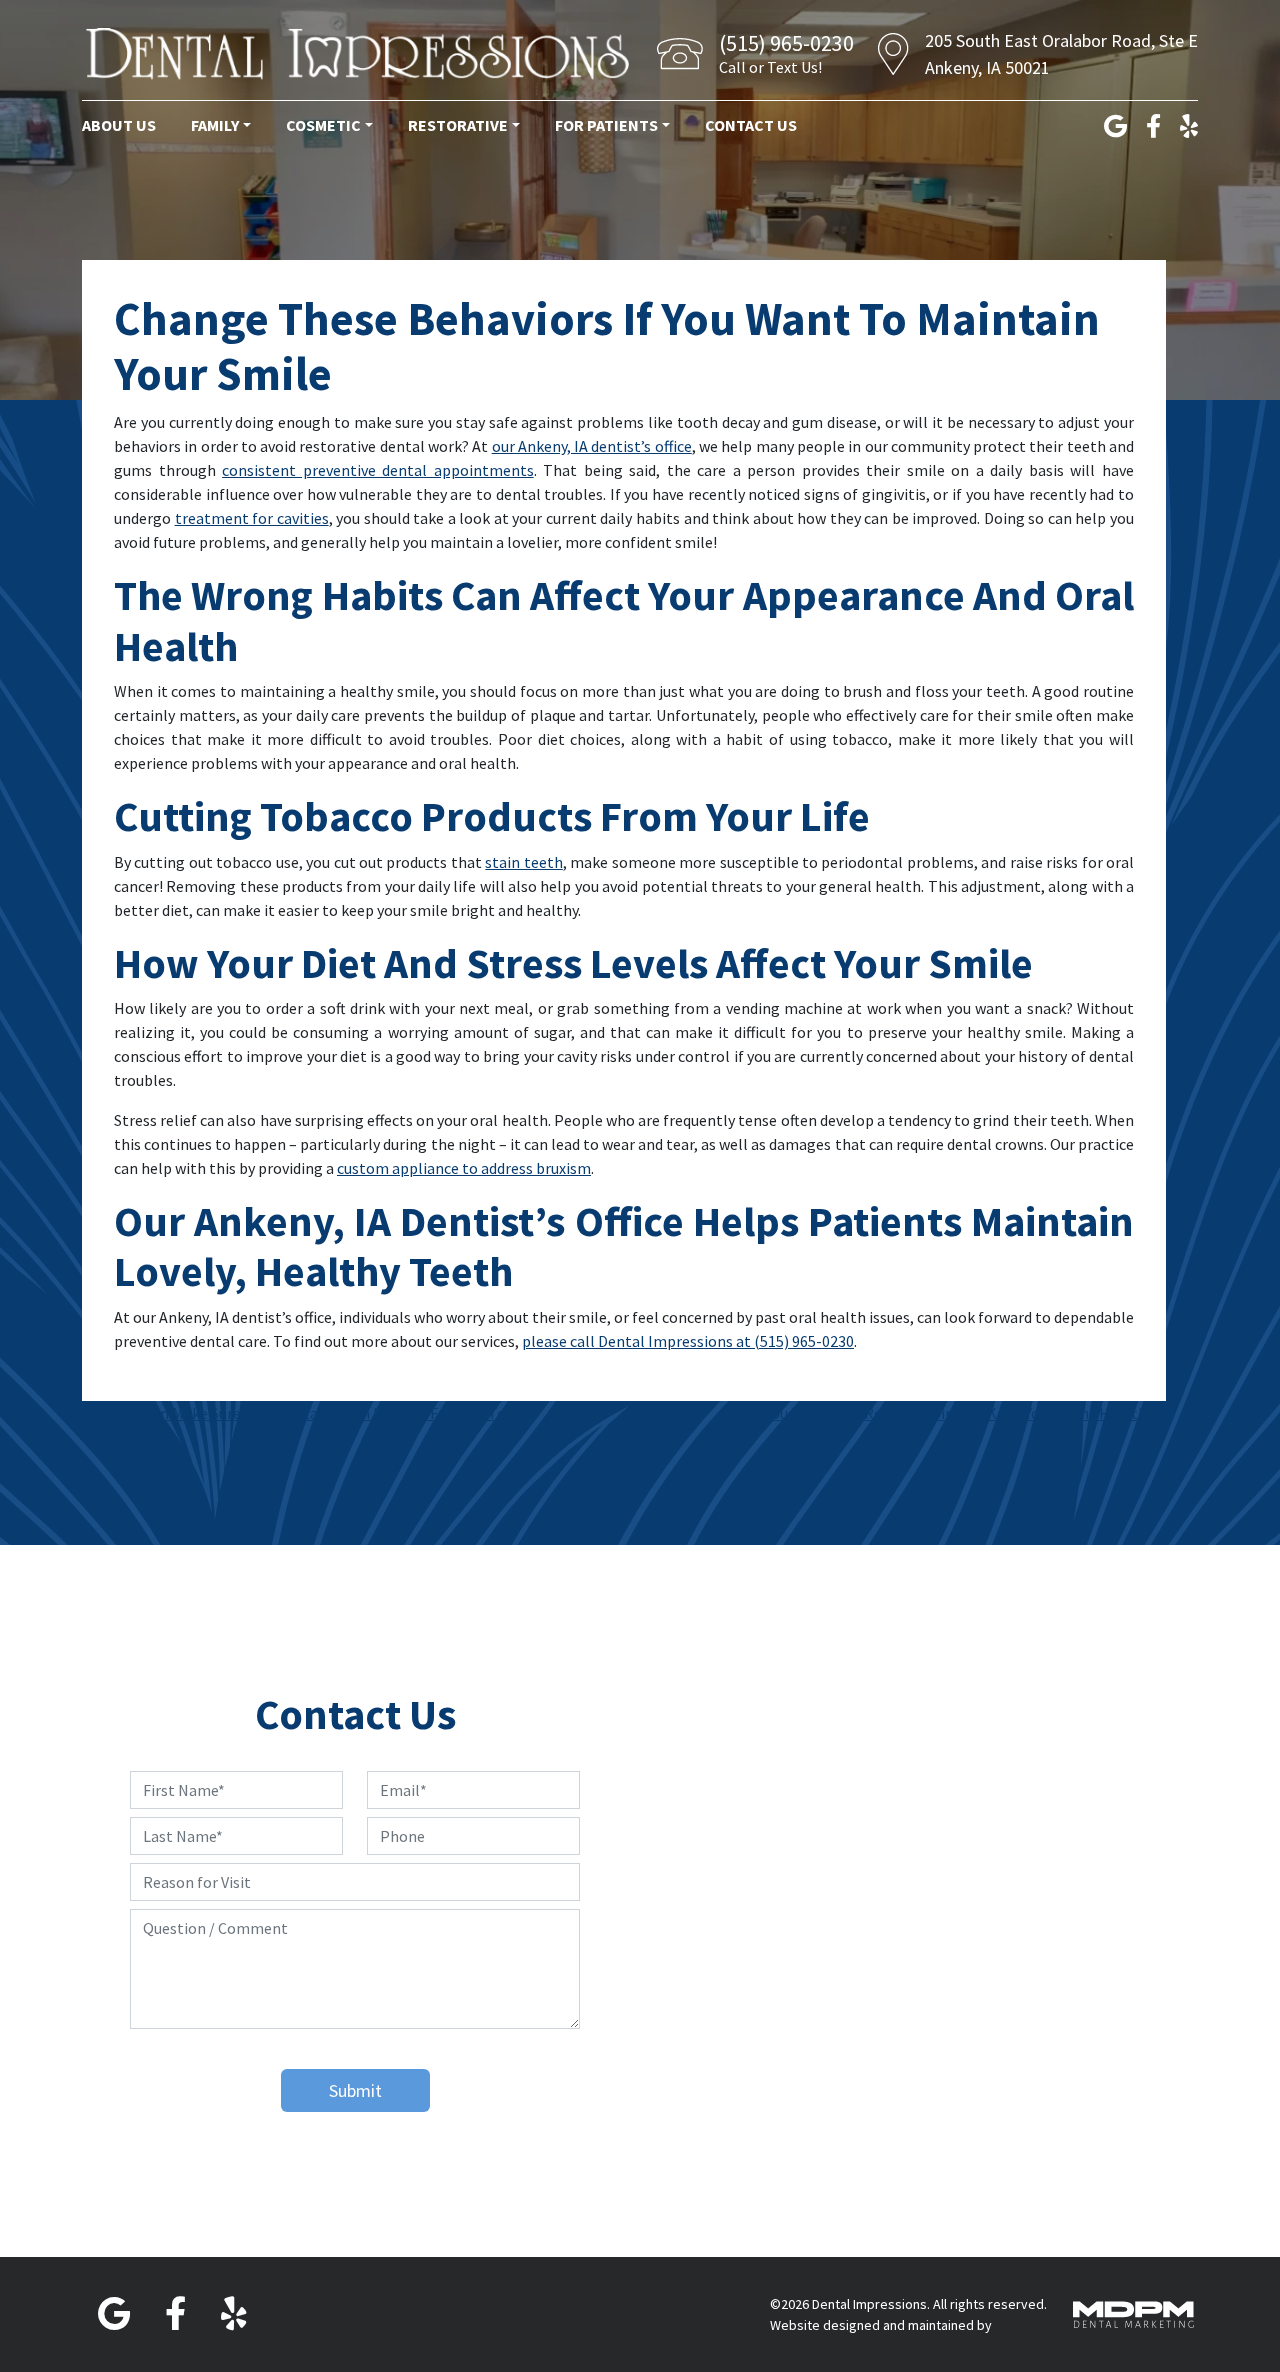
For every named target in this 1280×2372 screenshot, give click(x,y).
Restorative (458, 125)
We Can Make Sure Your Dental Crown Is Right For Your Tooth (323, 1413)
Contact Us (751, 125)
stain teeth (523, 862)
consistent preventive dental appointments (378, 470)
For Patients (606, 125)
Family (215, 125)
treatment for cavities (252, 518)
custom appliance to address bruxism (464, 1168)
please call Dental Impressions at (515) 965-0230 (688, 1341)
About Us (119, 125)
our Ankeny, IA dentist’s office (592, 446)
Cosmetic (323, 125)
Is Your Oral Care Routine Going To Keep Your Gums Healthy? (957, 1413)
